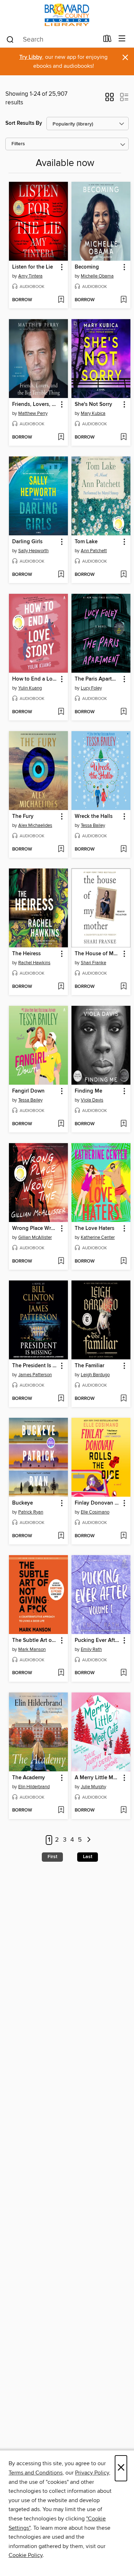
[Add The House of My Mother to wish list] (123, 987)
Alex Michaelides (35, 825)
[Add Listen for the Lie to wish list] (61, 300)
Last (88, 1857)
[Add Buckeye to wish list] (61, 1536)
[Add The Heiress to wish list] (61, 987)
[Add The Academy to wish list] (61, 1810)
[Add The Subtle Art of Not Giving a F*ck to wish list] (61, 1673)
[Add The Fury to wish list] (61, 849)
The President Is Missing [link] (35, 1366)
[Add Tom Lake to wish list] (123, 575)
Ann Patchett (94, 551)
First (52, 1857)
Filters (18, 144)
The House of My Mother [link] (98, 954)
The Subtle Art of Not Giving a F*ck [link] (35, 1640)
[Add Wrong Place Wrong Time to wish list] (61, 1261)
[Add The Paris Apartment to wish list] (123, 712)
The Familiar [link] (90, 1366)
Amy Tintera (30, 276)
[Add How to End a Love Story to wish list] (61, 712)
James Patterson (35, 1375)
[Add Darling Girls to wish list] (61, 575)
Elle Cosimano (95, 1512)
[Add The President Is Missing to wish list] (61, 1399)
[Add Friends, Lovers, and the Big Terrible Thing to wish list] (61, 437)
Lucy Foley (91, 688)
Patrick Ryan (31, 1512)
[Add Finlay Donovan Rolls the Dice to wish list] (123, 1536)
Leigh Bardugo (95, 1375)
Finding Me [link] (88, 1091)
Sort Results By (24, 123)
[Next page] (89, 1840)
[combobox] (52, 39)
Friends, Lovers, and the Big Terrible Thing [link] (35, 404)
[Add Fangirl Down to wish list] (61, 1124)
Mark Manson (32, 1649)
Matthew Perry (33, 413)
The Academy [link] (29, 1778)
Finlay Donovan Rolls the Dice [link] (98, 1503)
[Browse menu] (122, 39)
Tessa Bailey (93, 825)
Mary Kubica (93, 413)
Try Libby (31, 57)
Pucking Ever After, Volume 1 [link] (98, 1640)
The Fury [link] (23, 816)
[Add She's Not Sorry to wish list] (123, 437)
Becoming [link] (87, 267)
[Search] (10, 39)
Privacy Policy (92, 2473)
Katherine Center (98, 1237)
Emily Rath (91, 1649)
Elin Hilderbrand (34, 1787)
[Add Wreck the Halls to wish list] (123, 849)
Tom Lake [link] (86, 542)
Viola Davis (92, 1100)
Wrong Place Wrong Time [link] (35, 1228)
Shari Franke (93, 963)
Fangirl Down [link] (28, 1091)
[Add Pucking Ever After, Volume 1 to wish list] (123, 1673)
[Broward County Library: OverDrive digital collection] (67, 15)
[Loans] (107, 40)
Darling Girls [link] (27, 542)
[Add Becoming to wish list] (123, 300)
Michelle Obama (97, 276)
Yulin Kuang (30, 688)
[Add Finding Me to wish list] (123, 1124)
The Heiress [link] (26, 954)
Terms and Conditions (36, 2473)
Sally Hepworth (33, 551)
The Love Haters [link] (95, 1228)
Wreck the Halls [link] (94, 816)
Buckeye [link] (23, 1503)
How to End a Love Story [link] (35, 679)
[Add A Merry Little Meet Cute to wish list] (123, 1810)
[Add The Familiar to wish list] (123, 1399)
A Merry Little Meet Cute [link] (98, 1778)
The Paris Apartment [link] (98, 679)
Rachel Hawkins (34, 963)
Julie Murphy (93, 1787)
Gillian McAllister (35, 1237)
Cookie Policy (26, 2555)
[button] (110, 99)
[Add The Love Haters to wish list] (123, 1261)
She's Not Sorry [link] (93, 404)
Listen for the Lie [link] (33, 267)
